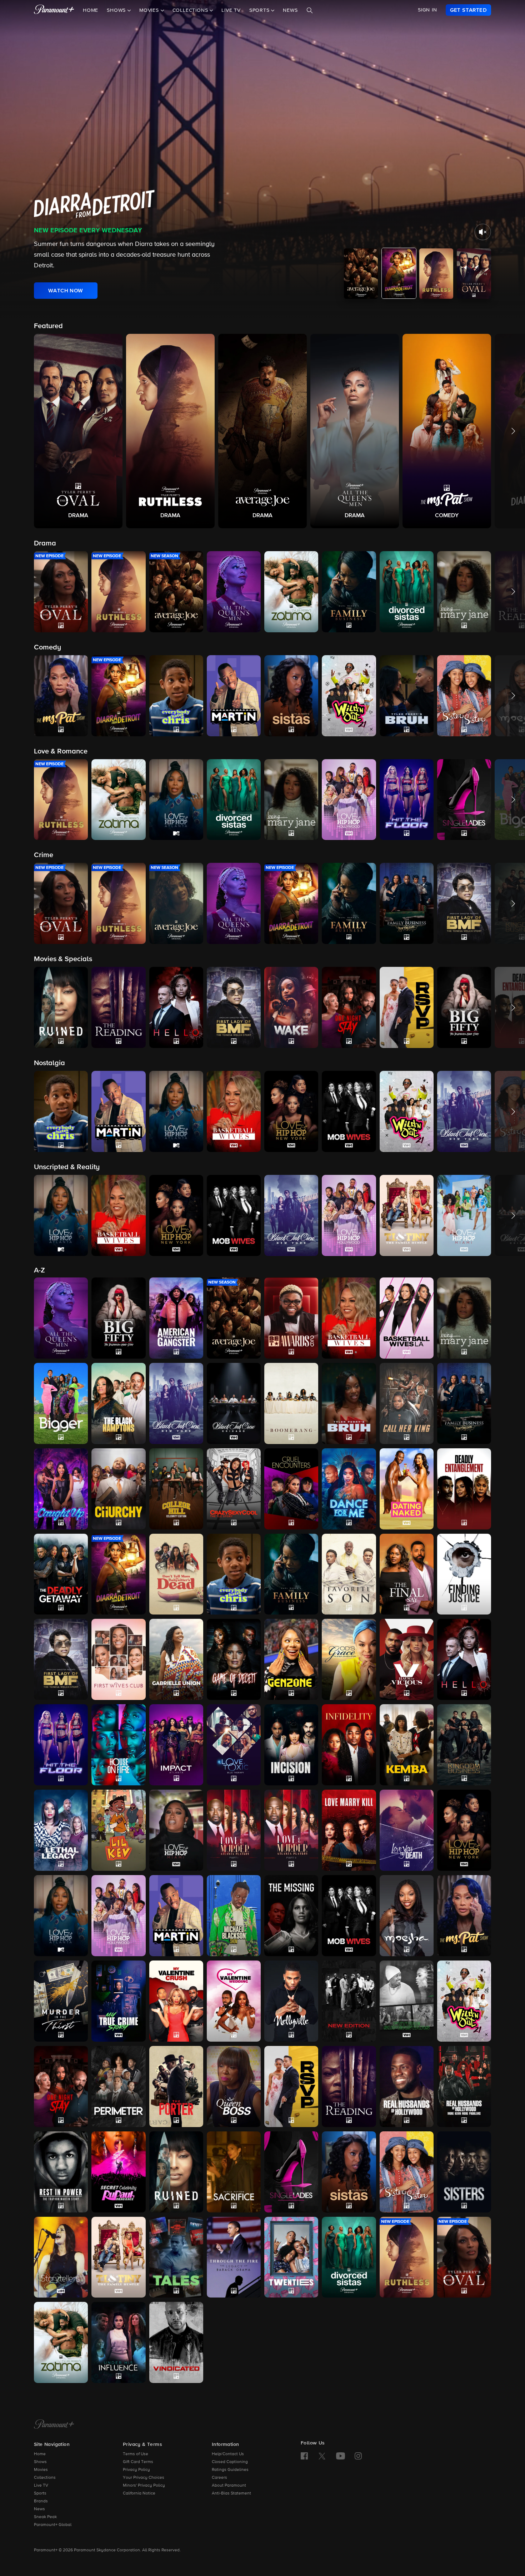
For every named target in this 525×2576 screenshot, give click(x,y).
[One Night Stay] (61, 2086)
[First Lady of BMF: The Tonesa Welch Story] (61, 1659)
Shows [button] (117, 10)
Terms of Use (136, 2454)
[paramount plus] (54, 10)
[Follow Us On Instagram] (358, 2456)
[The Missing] (291, 1916)
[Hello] (464, 1659)
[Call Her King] (407, 1403)
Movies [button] (150, 10)
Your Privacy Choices (144, 2478)
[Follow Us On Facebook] (304, 2456)
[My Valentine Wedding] (234, 2001)
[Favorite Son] (349, 1574)
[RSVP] (291, 2086)
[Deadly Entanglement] (464, 1489)
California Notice (139, 2493)
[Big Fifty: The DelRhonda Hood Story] (118, 1318)
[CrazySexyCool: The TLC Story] (234, 1489)
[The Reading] (349, 2086)
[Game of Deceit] (234, 1659)
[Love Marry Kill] (349, 1830)
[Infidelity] (349, 1745)
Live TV (231, 10)
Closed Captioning (230, 2462)
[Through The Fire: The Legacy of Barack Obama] (234, 2257)
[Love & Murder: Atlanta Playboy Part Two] (291, 1830)
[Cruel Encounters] (291, 1489)
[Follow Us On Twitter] (322, 2456)
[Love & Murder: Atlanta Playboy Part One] (234, 1830)
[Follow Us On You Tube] (341, 2456)
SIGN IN (427, 10)
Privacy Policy (136, 2470)
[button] (78, 431)
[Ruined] (176, 2172)
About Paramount (229, 2486)
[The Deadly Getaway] (61, 1574)
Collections (45, 2478)
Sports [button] (260, 10)
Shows (40, 2462)
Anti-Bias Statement (231, 2493)
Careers (219, 2478)
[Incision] (291, 1745)
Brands (41, 2501)
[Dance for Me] (349, 1489)
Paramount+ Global (53, 2525)
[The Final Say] (407, 1574)
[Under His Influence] (118, 2342)
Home (91, 10)
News (290, 10)
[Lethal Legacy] (61, 1830)
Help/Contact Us (228, 2454)
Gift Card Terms (138, 2462)
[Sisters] (464, 2172)
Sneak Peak (45, 2517)
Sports (40, 2493)
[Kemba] (407, 1745)
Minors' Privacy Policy (144, 2486)
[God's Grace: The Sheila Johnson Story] (349, 1659)
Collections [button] (191, 10)
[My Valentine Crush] (176, 2001)
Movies (41, 2470)
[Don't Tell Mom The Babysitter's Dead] (176, 1574)
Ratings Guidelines (230, 2470)
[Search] (310, 10)
